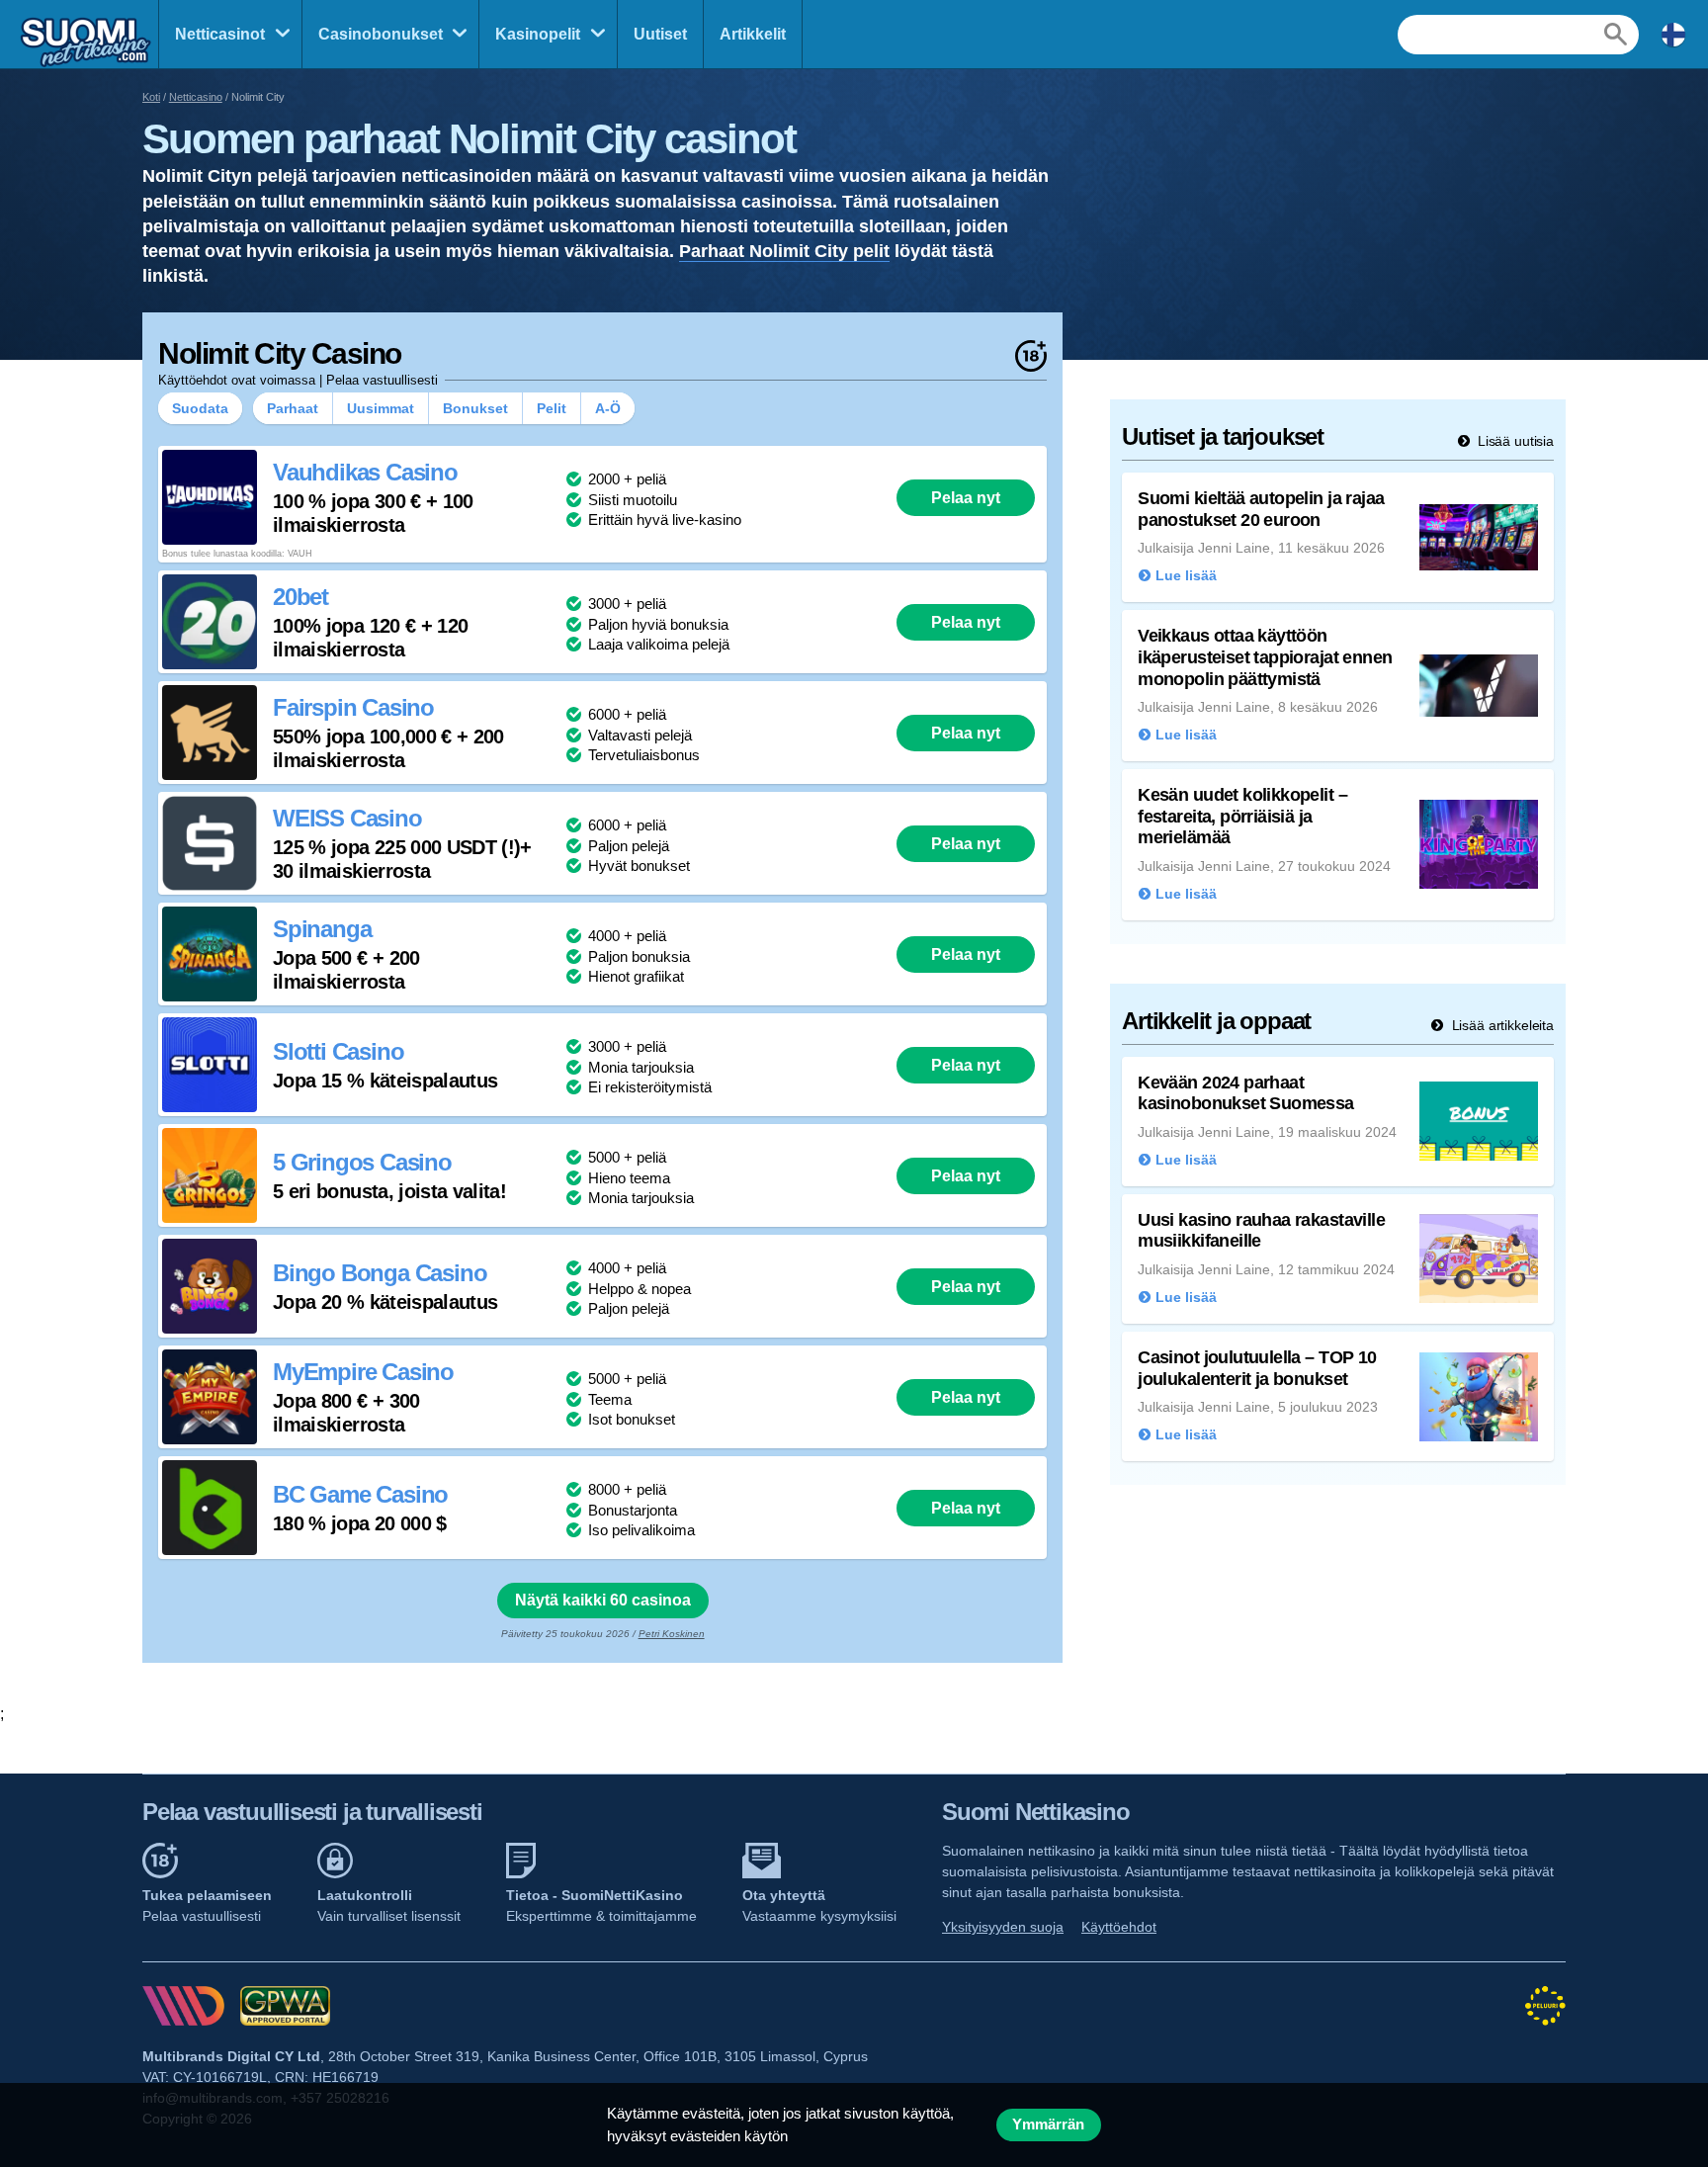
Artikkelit (753, 34)
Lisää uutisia (1514, 441)
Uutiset (660, 34)
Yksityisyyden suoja (1003, 1927)
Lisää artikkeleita (1501, 1025)
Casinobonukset (381, 34)
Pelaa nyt (966, 497)
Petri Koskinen (672, 1634)
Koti (151, 97)
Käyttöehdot (1119, 1927)
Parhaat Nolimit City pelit (784, 251)
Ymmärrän (1048, 2124)
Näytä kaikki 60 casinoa (603, 1600)
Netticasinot (220, 34)
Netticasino (196, 97)
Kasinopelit (538, 34)
